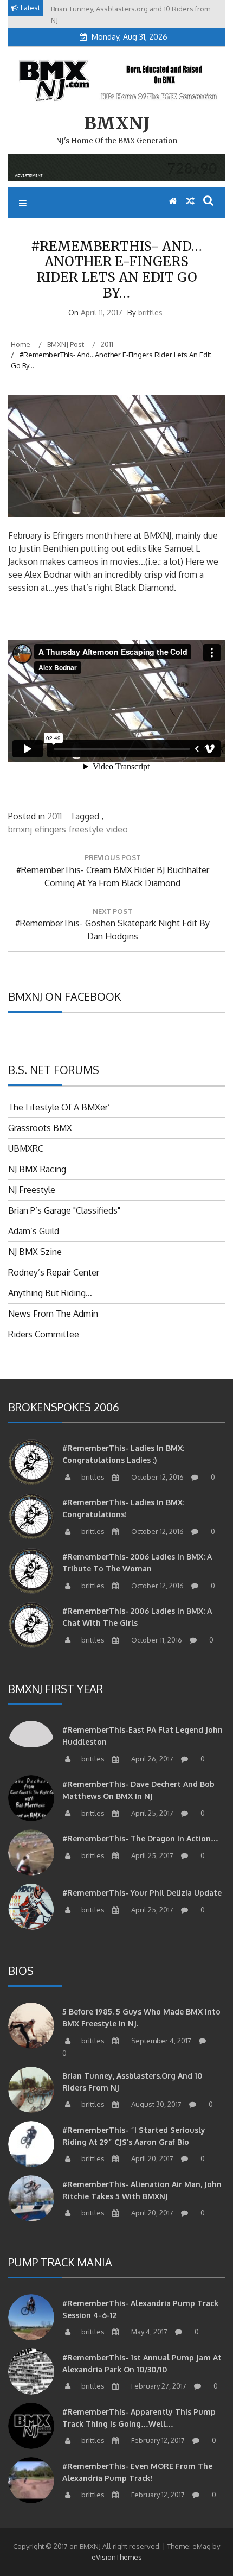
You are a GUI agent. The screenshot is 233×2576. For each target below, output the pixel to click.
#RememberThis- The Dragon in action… (140, 1838)
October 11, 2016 (156, 1640)
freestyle (86, 829)
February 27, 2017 (158, 2386)
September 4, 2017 (160, 2041)
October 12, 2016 (157, 1477)
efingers (50, 829)
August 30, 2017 (156, 2104)
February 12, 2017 (157, 2440)
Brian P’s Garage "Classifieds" (64, 1210)
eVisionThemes (117, 2557)
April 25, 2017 (151, 1813)
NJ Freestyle (32, 1190)
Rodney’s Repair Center (54, 1272)
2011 (54, 816)
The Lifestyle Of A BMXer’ (59, 1107)
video (117, 829)
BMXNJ (117, 123)
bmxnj (20, 829)
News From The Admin (53, 1314)
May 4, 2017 (148, 2332)
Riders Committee (44, 1334)
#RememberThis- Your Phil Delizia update (142, 1893)
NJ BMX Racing (37, 1169)
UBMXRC (26, 1148)
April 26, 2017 (151, 1759)
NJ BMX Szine (35, 1252)
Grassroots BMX (40, 1128)
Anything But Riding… (50, 1293)
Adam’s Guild (34, 1231)
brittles (150, 312)
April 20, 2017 (151, 2158)
